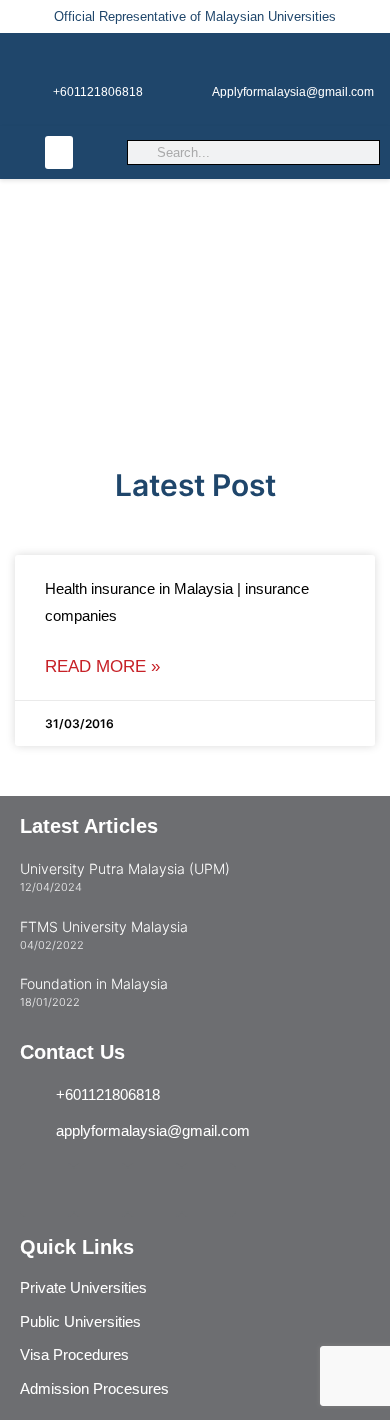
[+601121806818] (98, 57)
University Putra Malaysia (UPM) (125, 868)
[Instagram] (47, 1190)
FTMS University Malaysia (104, 926)
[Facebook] (209, 1190)
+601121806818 (98, 92)
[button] (59, 152)
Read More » (102, 666)
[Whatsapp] (155, 1190)
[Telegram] (101, 1190)
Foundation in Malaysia (94, 983)
